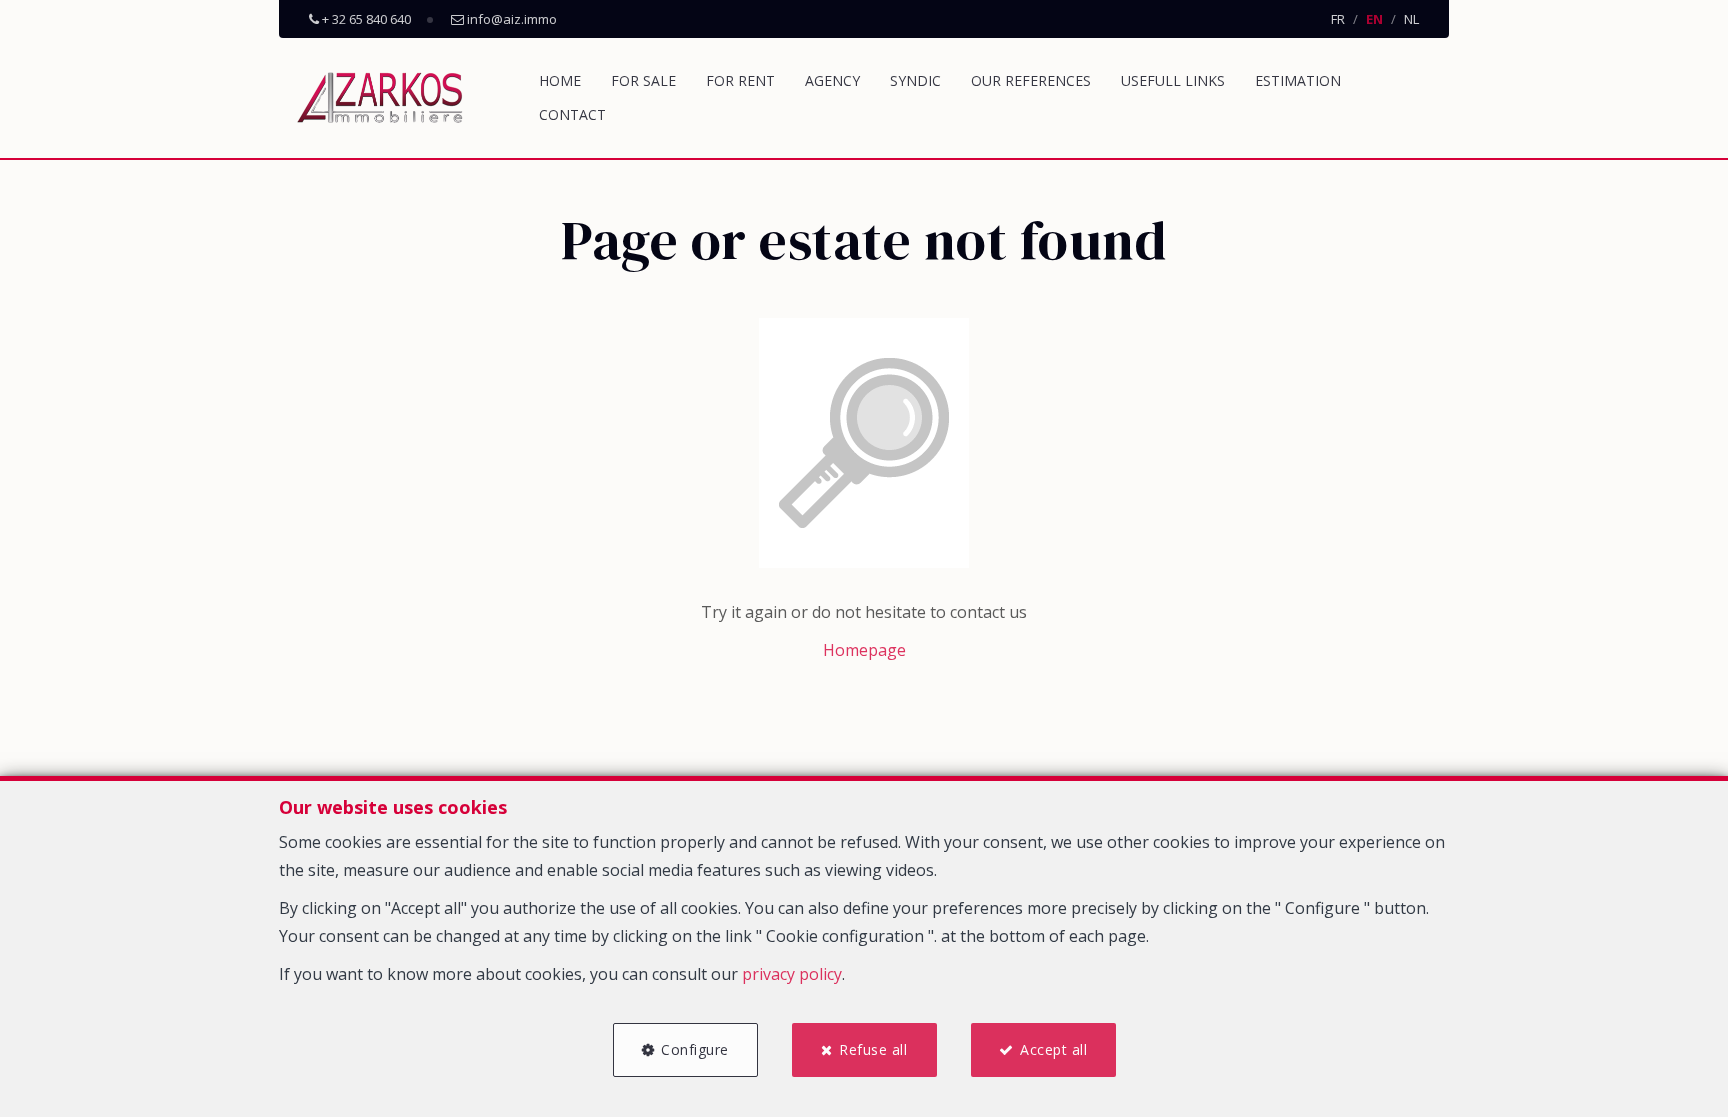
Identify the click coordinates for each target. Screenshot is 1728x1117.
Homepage (864, 650)
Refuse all (873, 1049)
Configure (695, 1049)
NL (1411, 19)
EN (1374, 19)
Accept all (1053, 1049)
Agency (832, 80)
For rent (740, 80)
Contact (572, 114)
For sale (643, 80)
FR (1338, 19)
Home (560, 80)
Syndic (915, 80)
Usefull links (1173, 80)
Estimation (1298, 80)
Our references (1031, 80)
